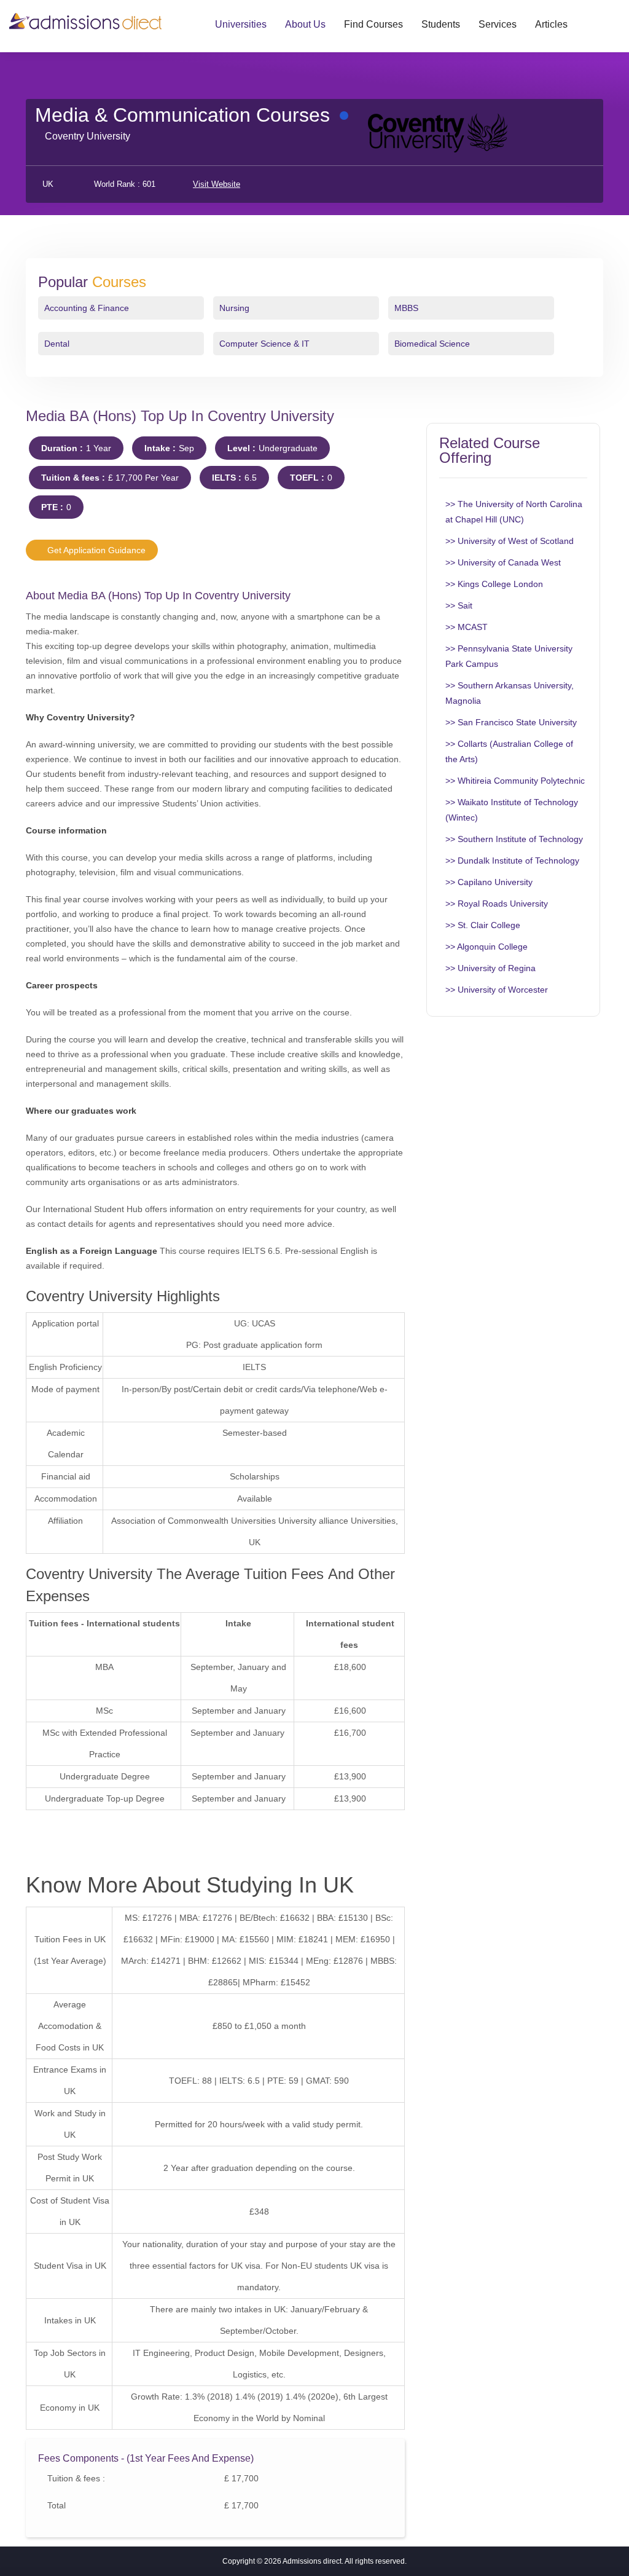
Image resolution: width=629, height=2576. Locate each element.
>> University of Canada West (503, 562)
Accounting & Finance (87, 308)
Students (441, 24)
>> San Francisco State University (511, 722)
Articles (551, 24)
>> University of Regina (490, 968)
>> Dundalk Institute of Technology (512, 861)
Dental (57, 344)
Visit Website (217, 184)
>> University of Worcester (497, 990)
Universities (241, 24)
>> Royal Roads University (497, 904)
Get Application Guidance (95, 550)
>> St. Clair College (483, 925)
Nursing (234, 308)
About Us (305, 24)
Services (498, 24)
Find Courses (373, 24)
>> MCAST (467, 627)
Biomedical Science (432, 344)
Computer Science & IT (264, 344)
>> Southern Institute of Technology (514, 839)
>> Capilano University (489, 882)
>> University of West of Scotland (510, 541)
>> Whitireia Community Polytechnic (515, 781)
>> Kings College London (494, 584)
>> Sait (459, 605)
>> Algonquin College (486, 947)
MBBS (406, 308)
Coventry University (88, 136)
